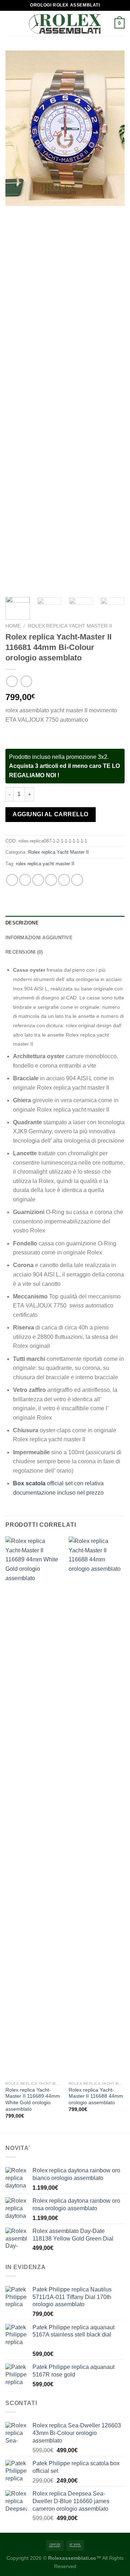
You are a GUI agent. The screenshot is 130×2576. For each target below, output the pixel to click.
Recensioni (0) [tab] (24, 952)
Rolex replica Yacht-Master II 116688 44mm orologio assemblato (96, 2096)
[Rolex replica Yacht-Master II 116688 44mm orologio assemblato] (97, 1807)
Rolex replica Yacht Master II (70, 626)
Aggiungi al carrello (51, 814)
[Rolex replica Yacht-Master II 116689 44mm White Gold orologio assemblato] (33, 1807)
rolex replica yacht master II (45, 864)
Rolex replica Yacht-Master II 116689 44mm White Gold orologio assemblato (33, 2100)
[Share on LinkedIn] (77, 880)
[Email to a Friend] (51, 880)
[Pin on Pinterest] (64, 880)
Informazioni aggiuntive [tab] (39, 938)
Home (13, 626)
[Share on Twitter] (38, 880)
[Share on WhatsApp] (12, 880)
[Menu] (10, 23)
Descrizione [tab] (22, 923)
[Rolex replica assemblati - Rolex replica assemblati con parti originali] (65, 24)
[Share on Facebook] (25, 880)
